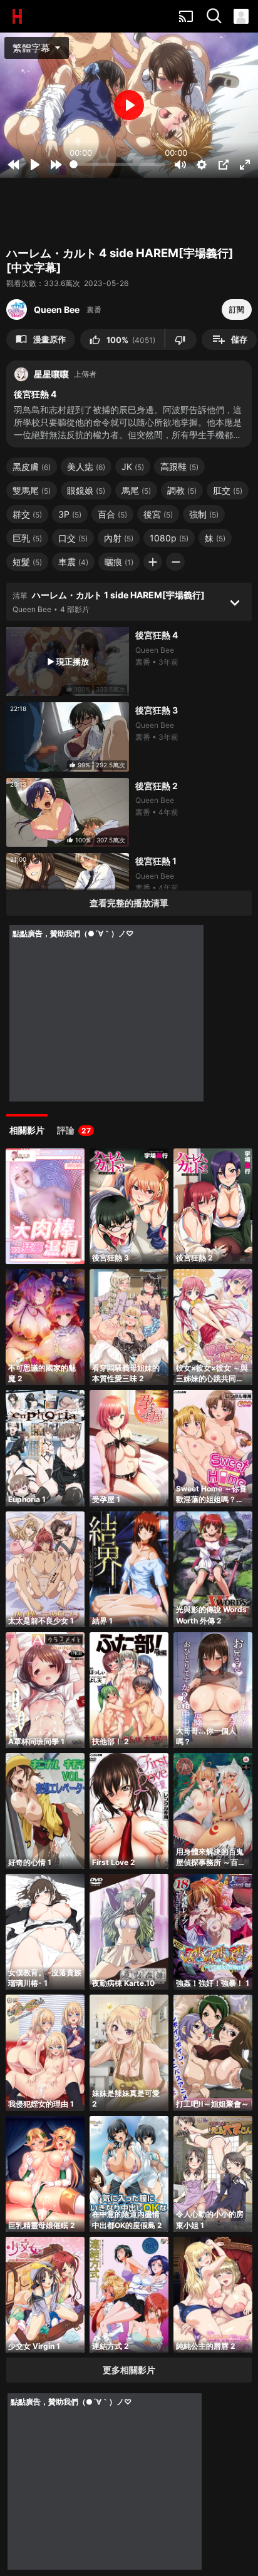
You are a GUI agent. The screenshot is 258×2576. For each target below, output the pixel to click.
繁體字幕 (38, 48)
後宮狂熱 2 (157, 786)
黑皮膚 (32, 467)
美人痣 (86, 467)
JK (133, 467)
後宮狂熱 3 (157, 710)
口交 (73, 538)
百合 (112, 514)
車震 (73, 562)
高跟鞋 (179, 467)
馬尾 (136, 490)
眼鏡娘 (86, 490)
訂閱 (237, 309)
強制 (204, 514)
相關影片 (27, 1130)
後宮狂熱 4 (157, 635)
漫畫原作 (41, 339)
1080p (169, 538)
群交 (27, 514)
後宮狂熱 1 (156, 861)
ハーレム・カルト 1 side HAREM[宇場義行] (118, 595)
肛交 (228, 490)
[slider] (117, 164)
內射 (119, 538)
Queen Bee (57, 309)
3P (70, 514)
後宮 (158, 514)
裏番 (94, 309)
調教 (182, 490)
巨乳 (27, 538)
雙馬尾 (32, 490)
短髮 (27, 562)
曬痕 (119, 562)
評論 (74, 1130)
